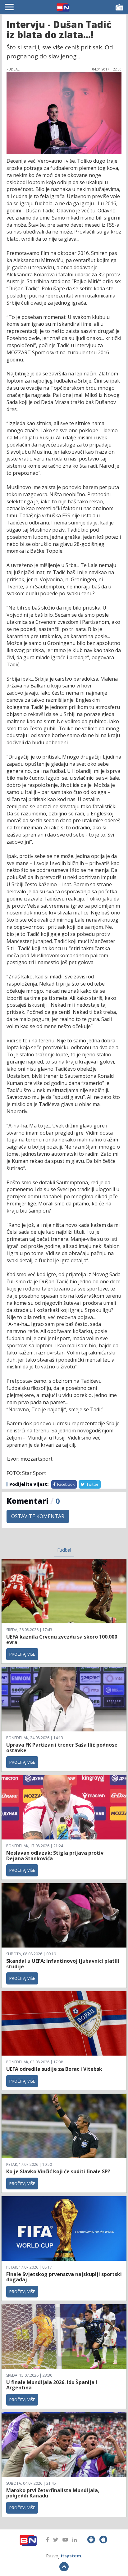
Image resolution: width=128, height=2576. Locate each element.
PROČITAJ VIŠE (22, 1654)
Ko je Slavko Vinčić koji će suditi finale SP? (59, 2171)
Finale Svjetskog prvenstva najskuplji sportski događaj (64, 2277)
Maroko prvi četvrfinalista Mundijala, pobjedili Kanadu (53, 2493)
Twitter (92, 1484)
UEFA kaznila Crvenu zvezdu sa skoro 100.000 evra (62, 1639)
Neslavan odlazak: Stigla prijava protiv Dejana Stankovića (55, 1856)
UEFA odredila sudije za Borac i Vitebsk (54, 2069)
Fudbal (64, 1550)
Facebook (65, 1484)
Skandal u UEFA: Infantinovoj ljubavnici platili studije (63, 1964)
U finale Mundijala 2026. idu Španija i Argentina (52, 2385)
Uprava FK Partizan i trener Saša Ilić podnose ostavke (62, 1748)
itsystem (71, 2556)
